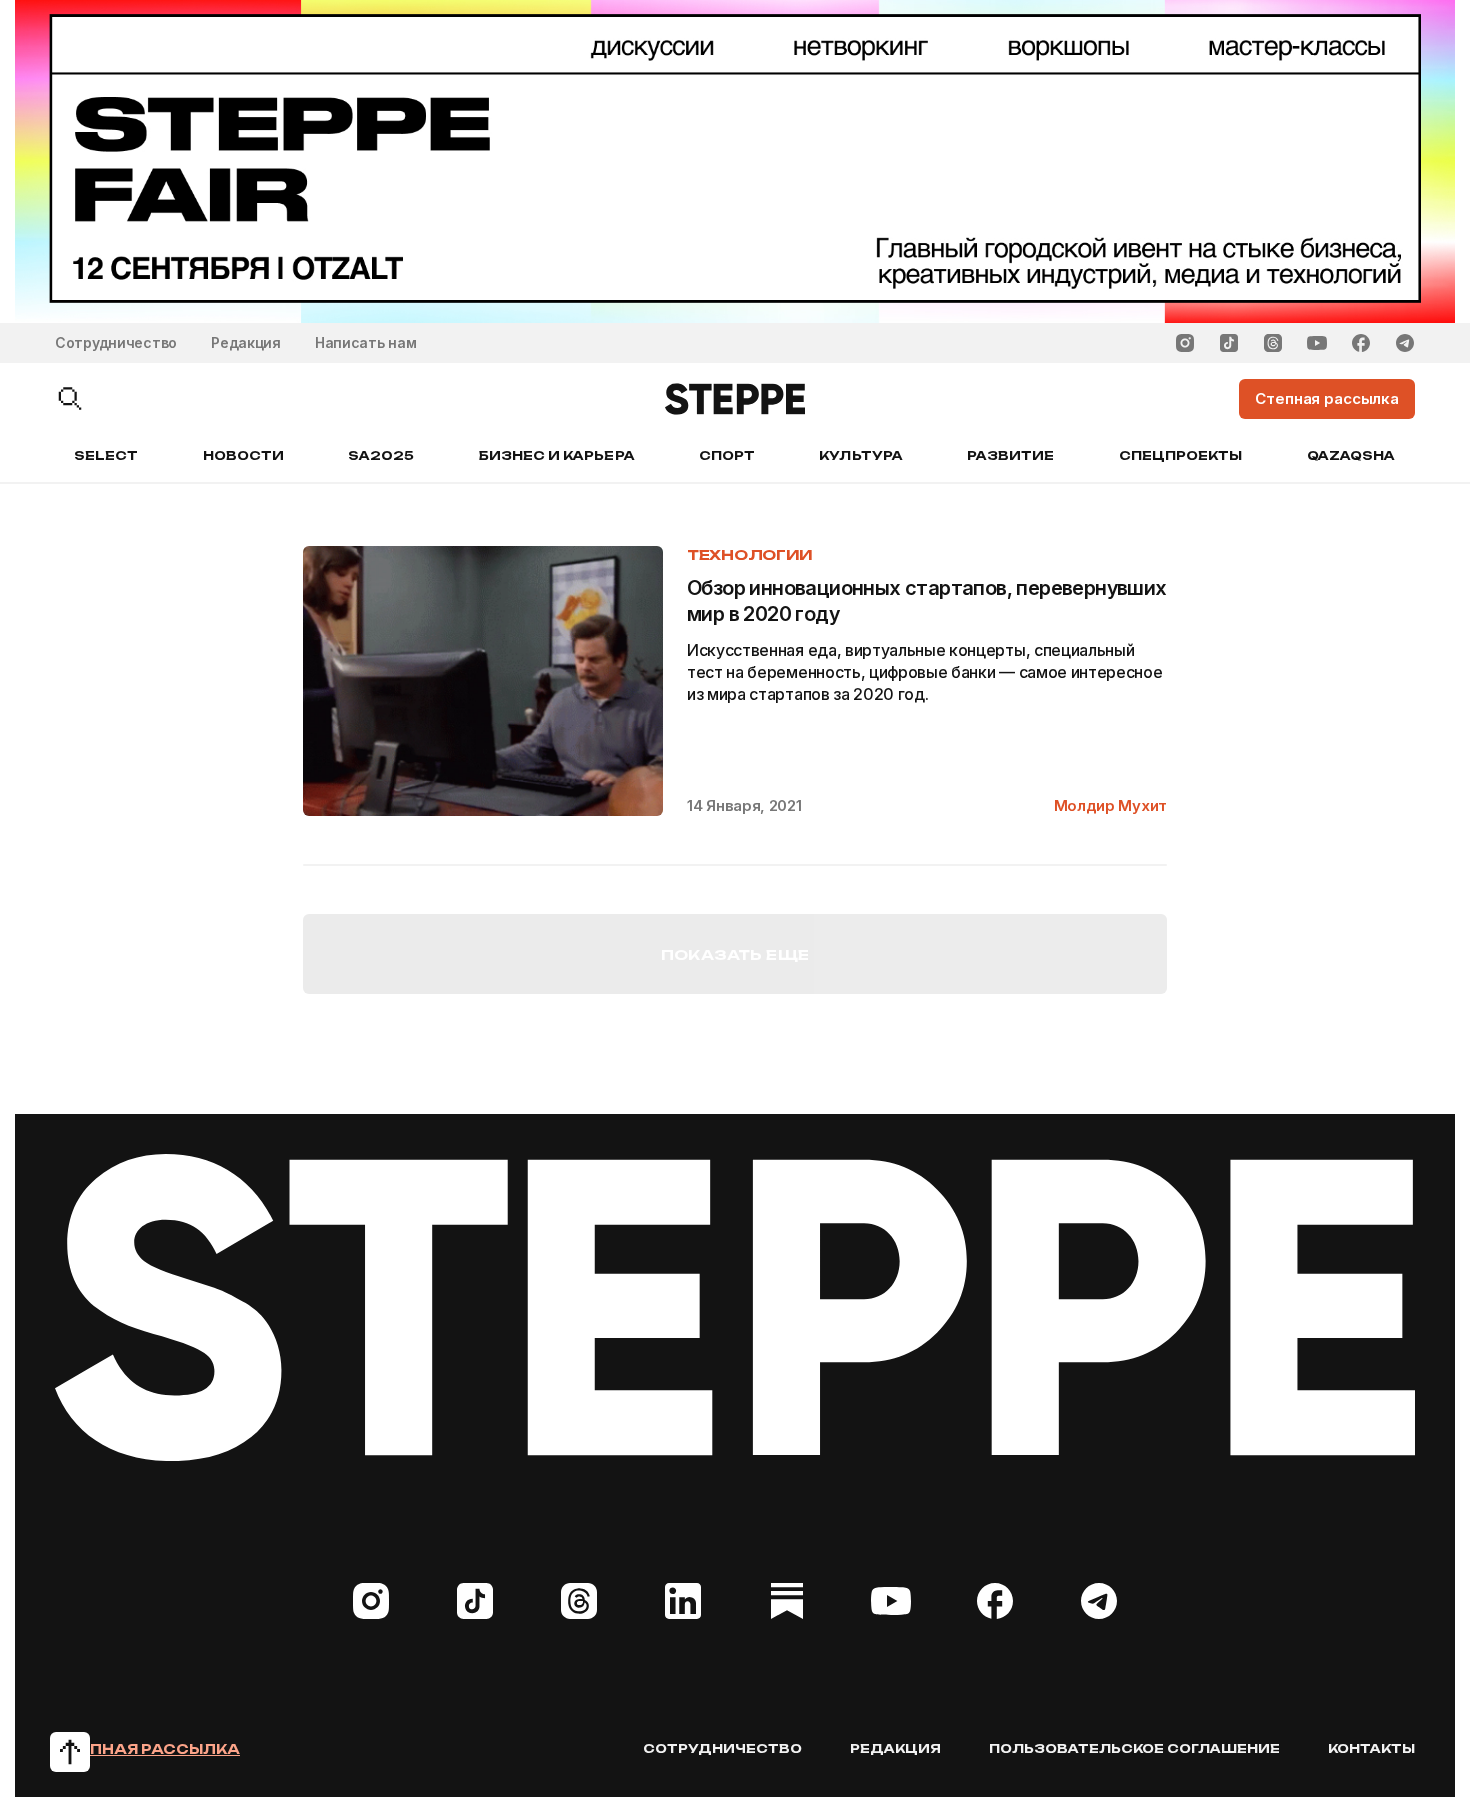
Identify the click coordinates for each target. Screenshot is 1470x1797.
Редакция (246, 342)
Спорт (727, 455)
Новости (243, 455)
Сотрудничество (116, 342)
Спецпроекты (1181, 455)
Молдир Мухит (1110, 805)
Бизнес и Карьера (557, 455)
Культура (860, 455)
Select (106, 455)
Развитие (1010, 455)
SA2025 (381, 455)
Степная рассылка (147, 1749)
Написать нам (366, 342)
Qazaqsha (1351, 455)
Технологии (750, 554)
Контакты (1371, 1748)
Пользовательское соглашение (1134, 1748)
